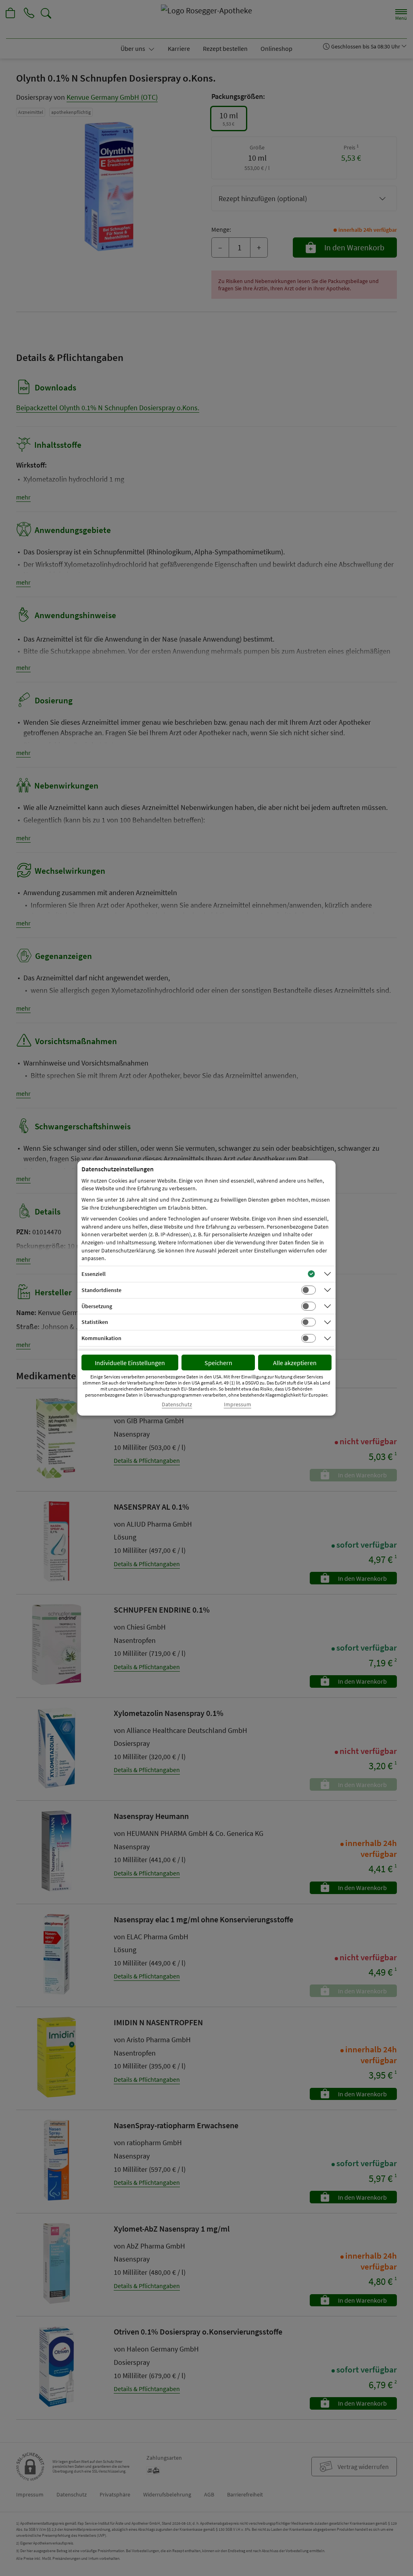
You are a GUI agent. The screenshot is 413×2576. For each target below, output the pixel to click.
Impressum (238, 1404)
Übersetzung (97, 1306)
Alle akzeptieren (295, 1363)
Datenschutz (177, 1404)
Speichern (218, 1363)
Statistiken (95, 1322)
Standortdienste (101, 1290)
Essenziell (94, 1274)
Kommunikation (101, 1338)
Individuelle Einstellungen (130, 1363)
